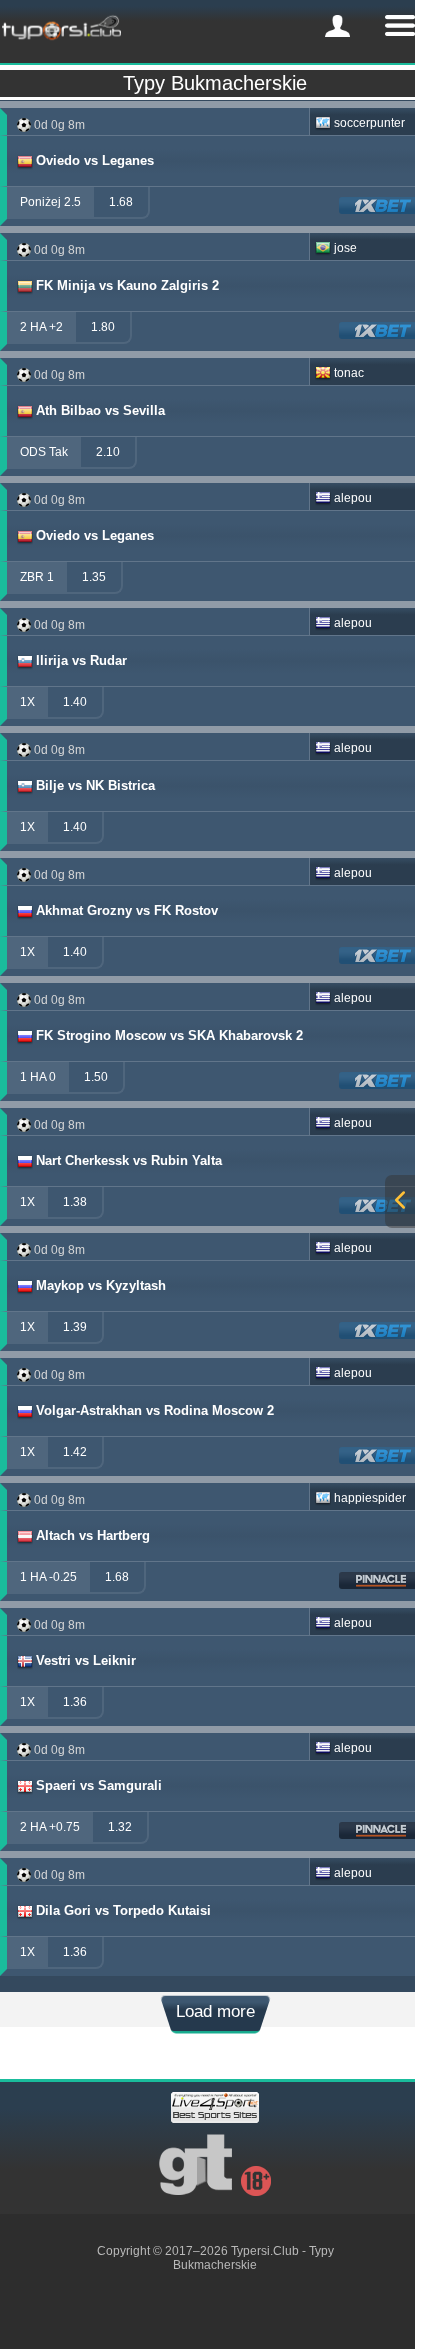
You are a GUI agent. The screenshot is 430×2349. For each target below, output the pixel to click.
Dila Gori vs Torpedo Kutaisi (123, 1910)
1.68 (121, 202)
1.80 (103, 327)
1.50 (96, 1077)
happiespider (370, 1498)
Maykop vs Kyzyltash (101, 1285)
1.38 (75, 1202)
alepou (353, 498)
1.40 (75, 702)
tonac (349, 373)
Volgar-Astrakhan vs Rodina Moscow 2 (155, 1410)
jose (345, 248)
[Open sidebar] (400, 1201)
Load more (215, 2011)
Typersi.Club (265, 2251)
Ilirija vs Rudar (81, 660)
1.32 (120, 1827)
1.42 (75, 1452)
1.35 (94, 577)
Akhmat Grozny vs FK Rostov (127, 910)
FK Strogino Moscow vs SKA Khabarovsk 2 (169, 1035)
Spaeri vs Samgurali (99, 1785)
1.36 (75, 1702)
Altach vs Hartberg (93, 1535)
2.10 (108, 452)
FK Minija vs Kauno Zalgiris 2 (127, 285)
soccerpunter (369, 123)
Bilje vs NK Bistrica (95, 785)
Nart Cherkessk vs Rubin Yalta (129, 1160)
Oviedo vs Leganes (95, 160)
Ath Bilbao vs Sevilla (100, 410)
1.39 (75, 1327)
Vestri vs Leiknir (86, 1660)
